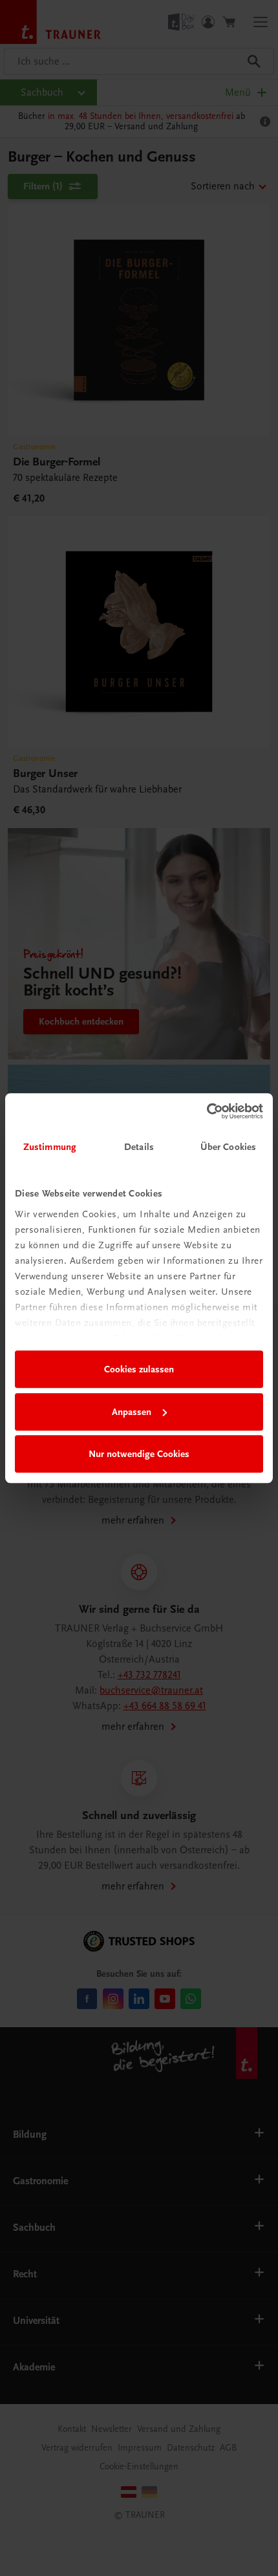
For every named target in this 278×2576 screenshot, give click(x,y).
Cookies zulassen (139, 1369)
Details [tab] (139, 1147)
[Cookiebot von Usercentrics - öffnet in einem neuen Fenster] (207, 1111)
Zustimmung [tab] (50, 1147)
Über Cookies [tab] (228, 1147)
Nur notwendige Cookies (139, 1454)
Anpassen (132, 1412)
